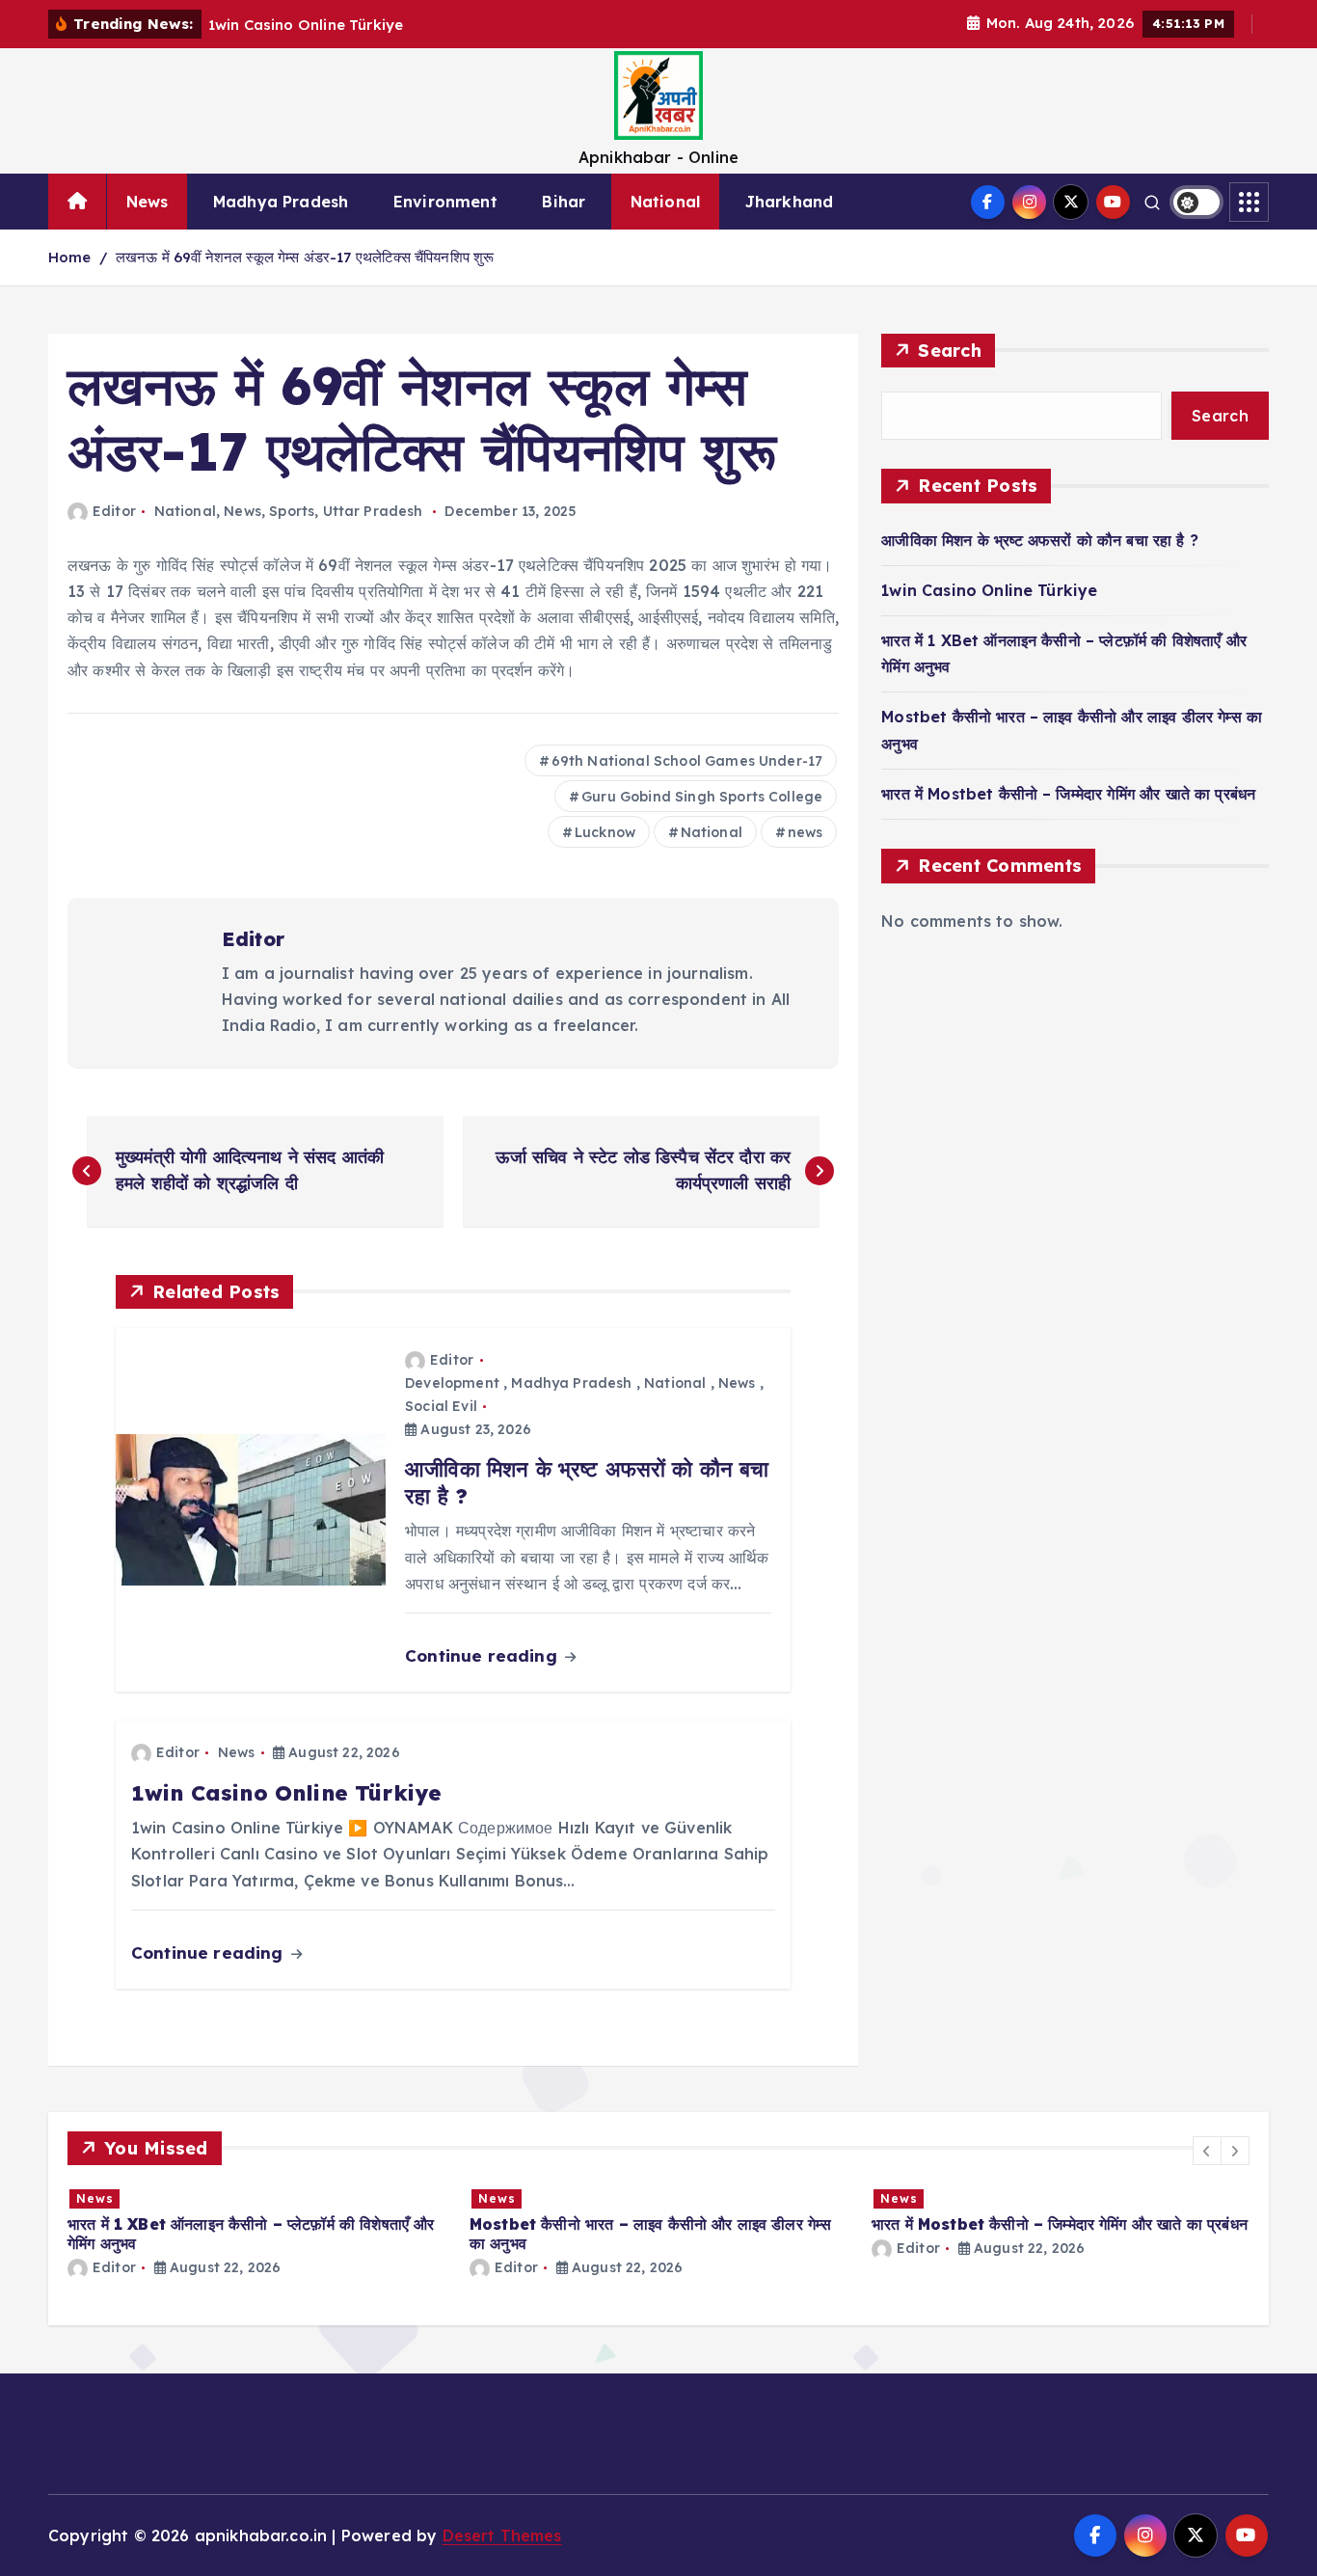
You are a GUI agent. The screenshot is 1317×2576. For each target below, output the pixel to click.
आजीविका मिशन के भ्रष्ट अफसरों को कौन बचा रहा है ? (1040, 540)
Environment (445, 202)
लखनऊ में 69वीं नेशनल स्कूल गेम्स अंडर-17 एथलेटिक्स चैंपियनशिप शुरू (305, 257)
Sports (292, 511)
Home (70, 257)
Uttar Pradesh (373, 511)
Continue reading (484, 1655)
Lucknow (605, 832)
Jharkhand (789, 202)
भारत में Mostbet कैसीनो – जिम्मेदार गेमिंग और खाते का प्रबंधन (1068, 794)
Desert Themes (502, 2535)
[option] (510, 2232)
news (806, 832)
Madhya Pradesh (281, 202)
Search (950, 351)
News (148, 202)
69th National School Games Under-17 (687, 761)
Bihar (564, 202)
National (665, 202)
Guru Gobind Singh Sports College (702, 797)
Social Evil (441, 1406)
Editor (114, 511)
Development (452, 1383)
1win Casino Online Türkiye (989, 590)
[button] (1207, 2151)
